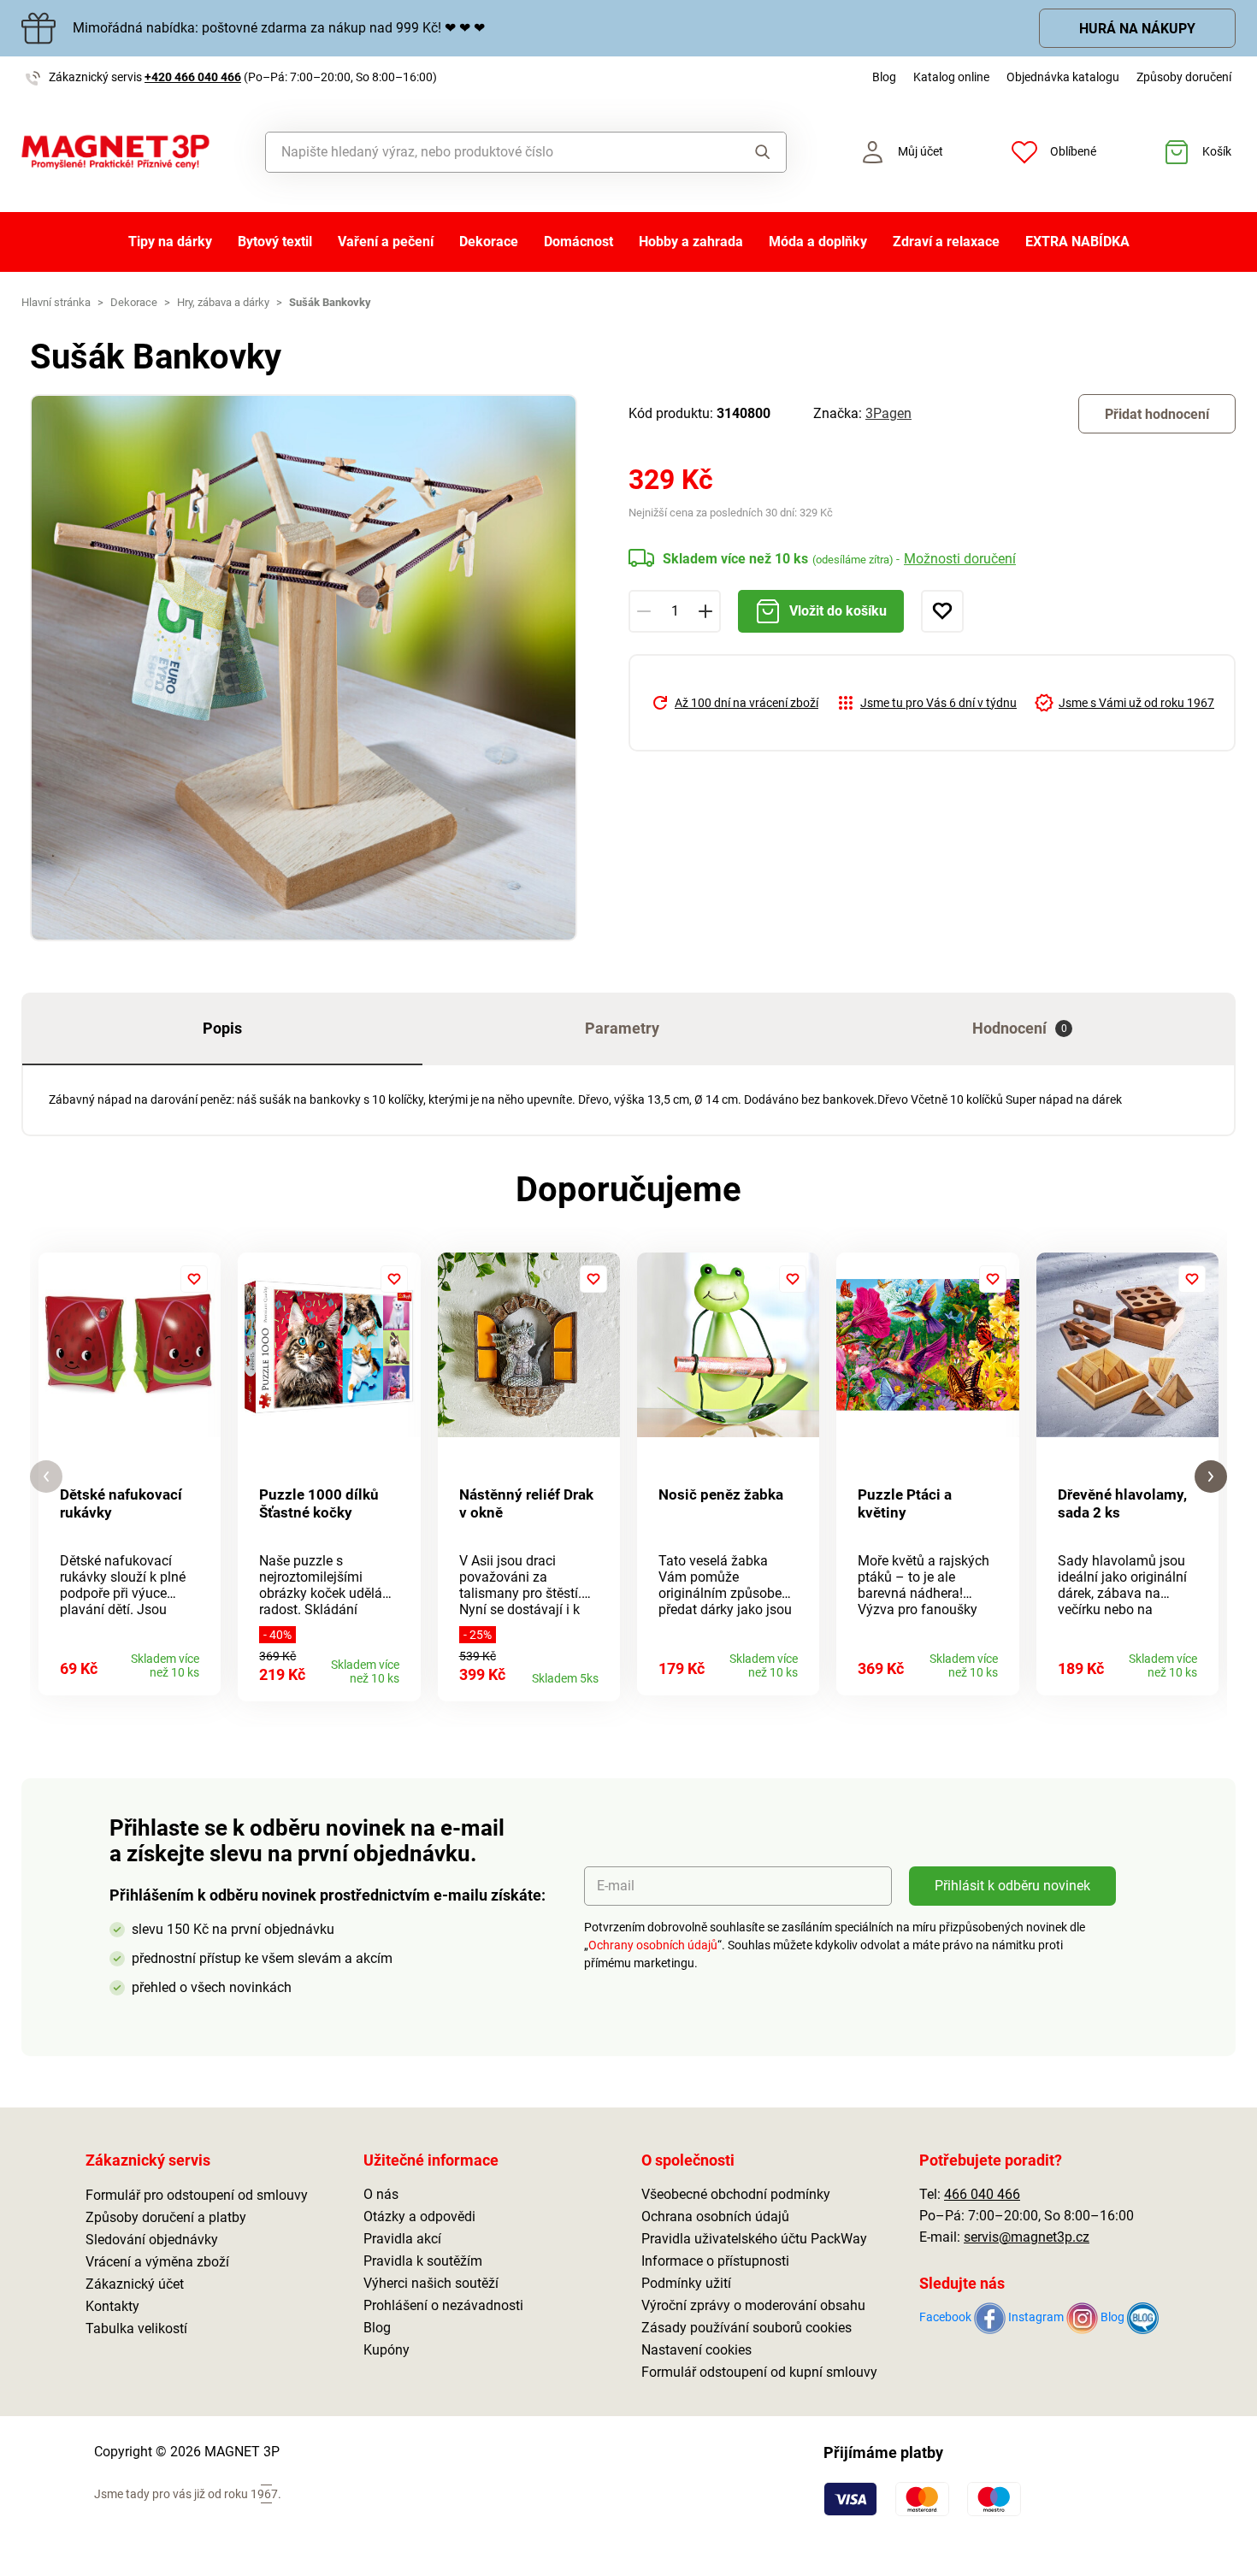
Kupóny (387, 2350)
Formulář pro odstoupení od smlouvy (197, 2195)
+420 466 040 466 (193, 77)
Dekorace (489, 242)
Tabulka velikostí (136, 2328)
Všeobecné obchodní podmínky (736, 2194)
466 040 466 (982, 2194)
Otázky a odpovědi (419, 2216)
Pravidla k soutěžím (423, 2261)
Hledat (747, 152)
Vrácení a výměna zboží (157, 2262)
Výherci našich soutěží (431, 2283)
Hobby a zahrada (691, 242)
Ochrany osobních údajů (653, 1945)
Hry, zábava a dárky (223, 302)
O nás (381, 2194)
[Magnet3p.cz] (115, 152)
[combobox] (487, 152)
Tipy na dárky (170, 242)
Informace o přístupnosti (715, 2261)
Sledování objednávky (152, 2240)
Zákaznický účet (135, 2284)
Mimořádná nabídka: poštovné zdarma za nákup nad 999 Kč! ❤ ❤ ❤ (279, 28)
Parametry (622, 1028)
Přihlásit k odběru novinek (1012, 1886)
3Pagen (888, 413)
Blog (884, 77)
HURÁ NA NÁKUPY (1137, 29)
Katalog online (951, 77)
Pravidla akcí (402, 2239)
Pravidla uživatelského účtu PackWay (754, 2239)
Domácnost (578, 242)
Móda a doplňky (818, 242)
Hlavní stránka (56, 302)
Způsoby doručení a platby (166, 2217)
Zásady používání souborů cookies (747, 2328)
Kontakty (112, 2306)
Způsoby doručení (1184, 77)
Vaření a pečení (386, 242)
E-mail (616, 1886)
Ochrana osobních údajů (715, 2216)
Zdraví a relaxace (946, 242)
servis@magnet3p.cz (1027, 2237)
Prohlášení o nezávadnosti (443, 2305)
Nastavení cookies (696, 2350)
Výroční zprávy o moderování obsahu (753, 2305)
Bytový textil (275, 242)
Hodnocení (1020, 1028)
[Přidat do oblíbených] (942, 611)
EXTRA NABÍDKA (1077, 242)
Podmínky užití (686, 2283)
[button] (46, 1477)
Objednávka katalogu (1063, 77)
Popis (222, 1028)
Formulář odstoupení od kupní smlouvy (759, 2372)
